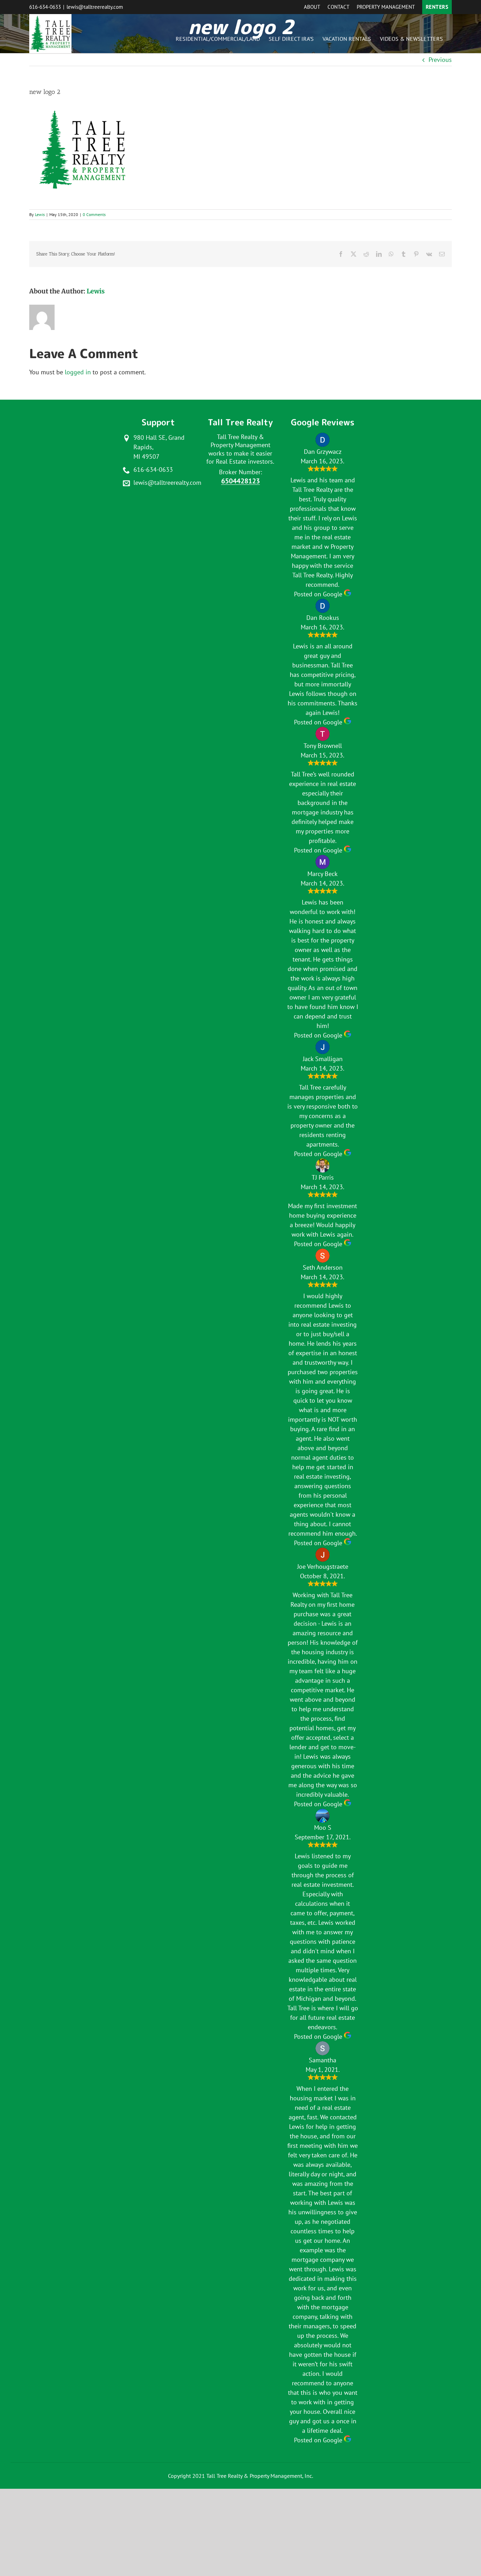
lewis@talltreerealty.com (95, 7)
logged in (78, 372)
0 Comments (94, 214)
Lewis (40, 214)
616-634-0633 (45, 7)
